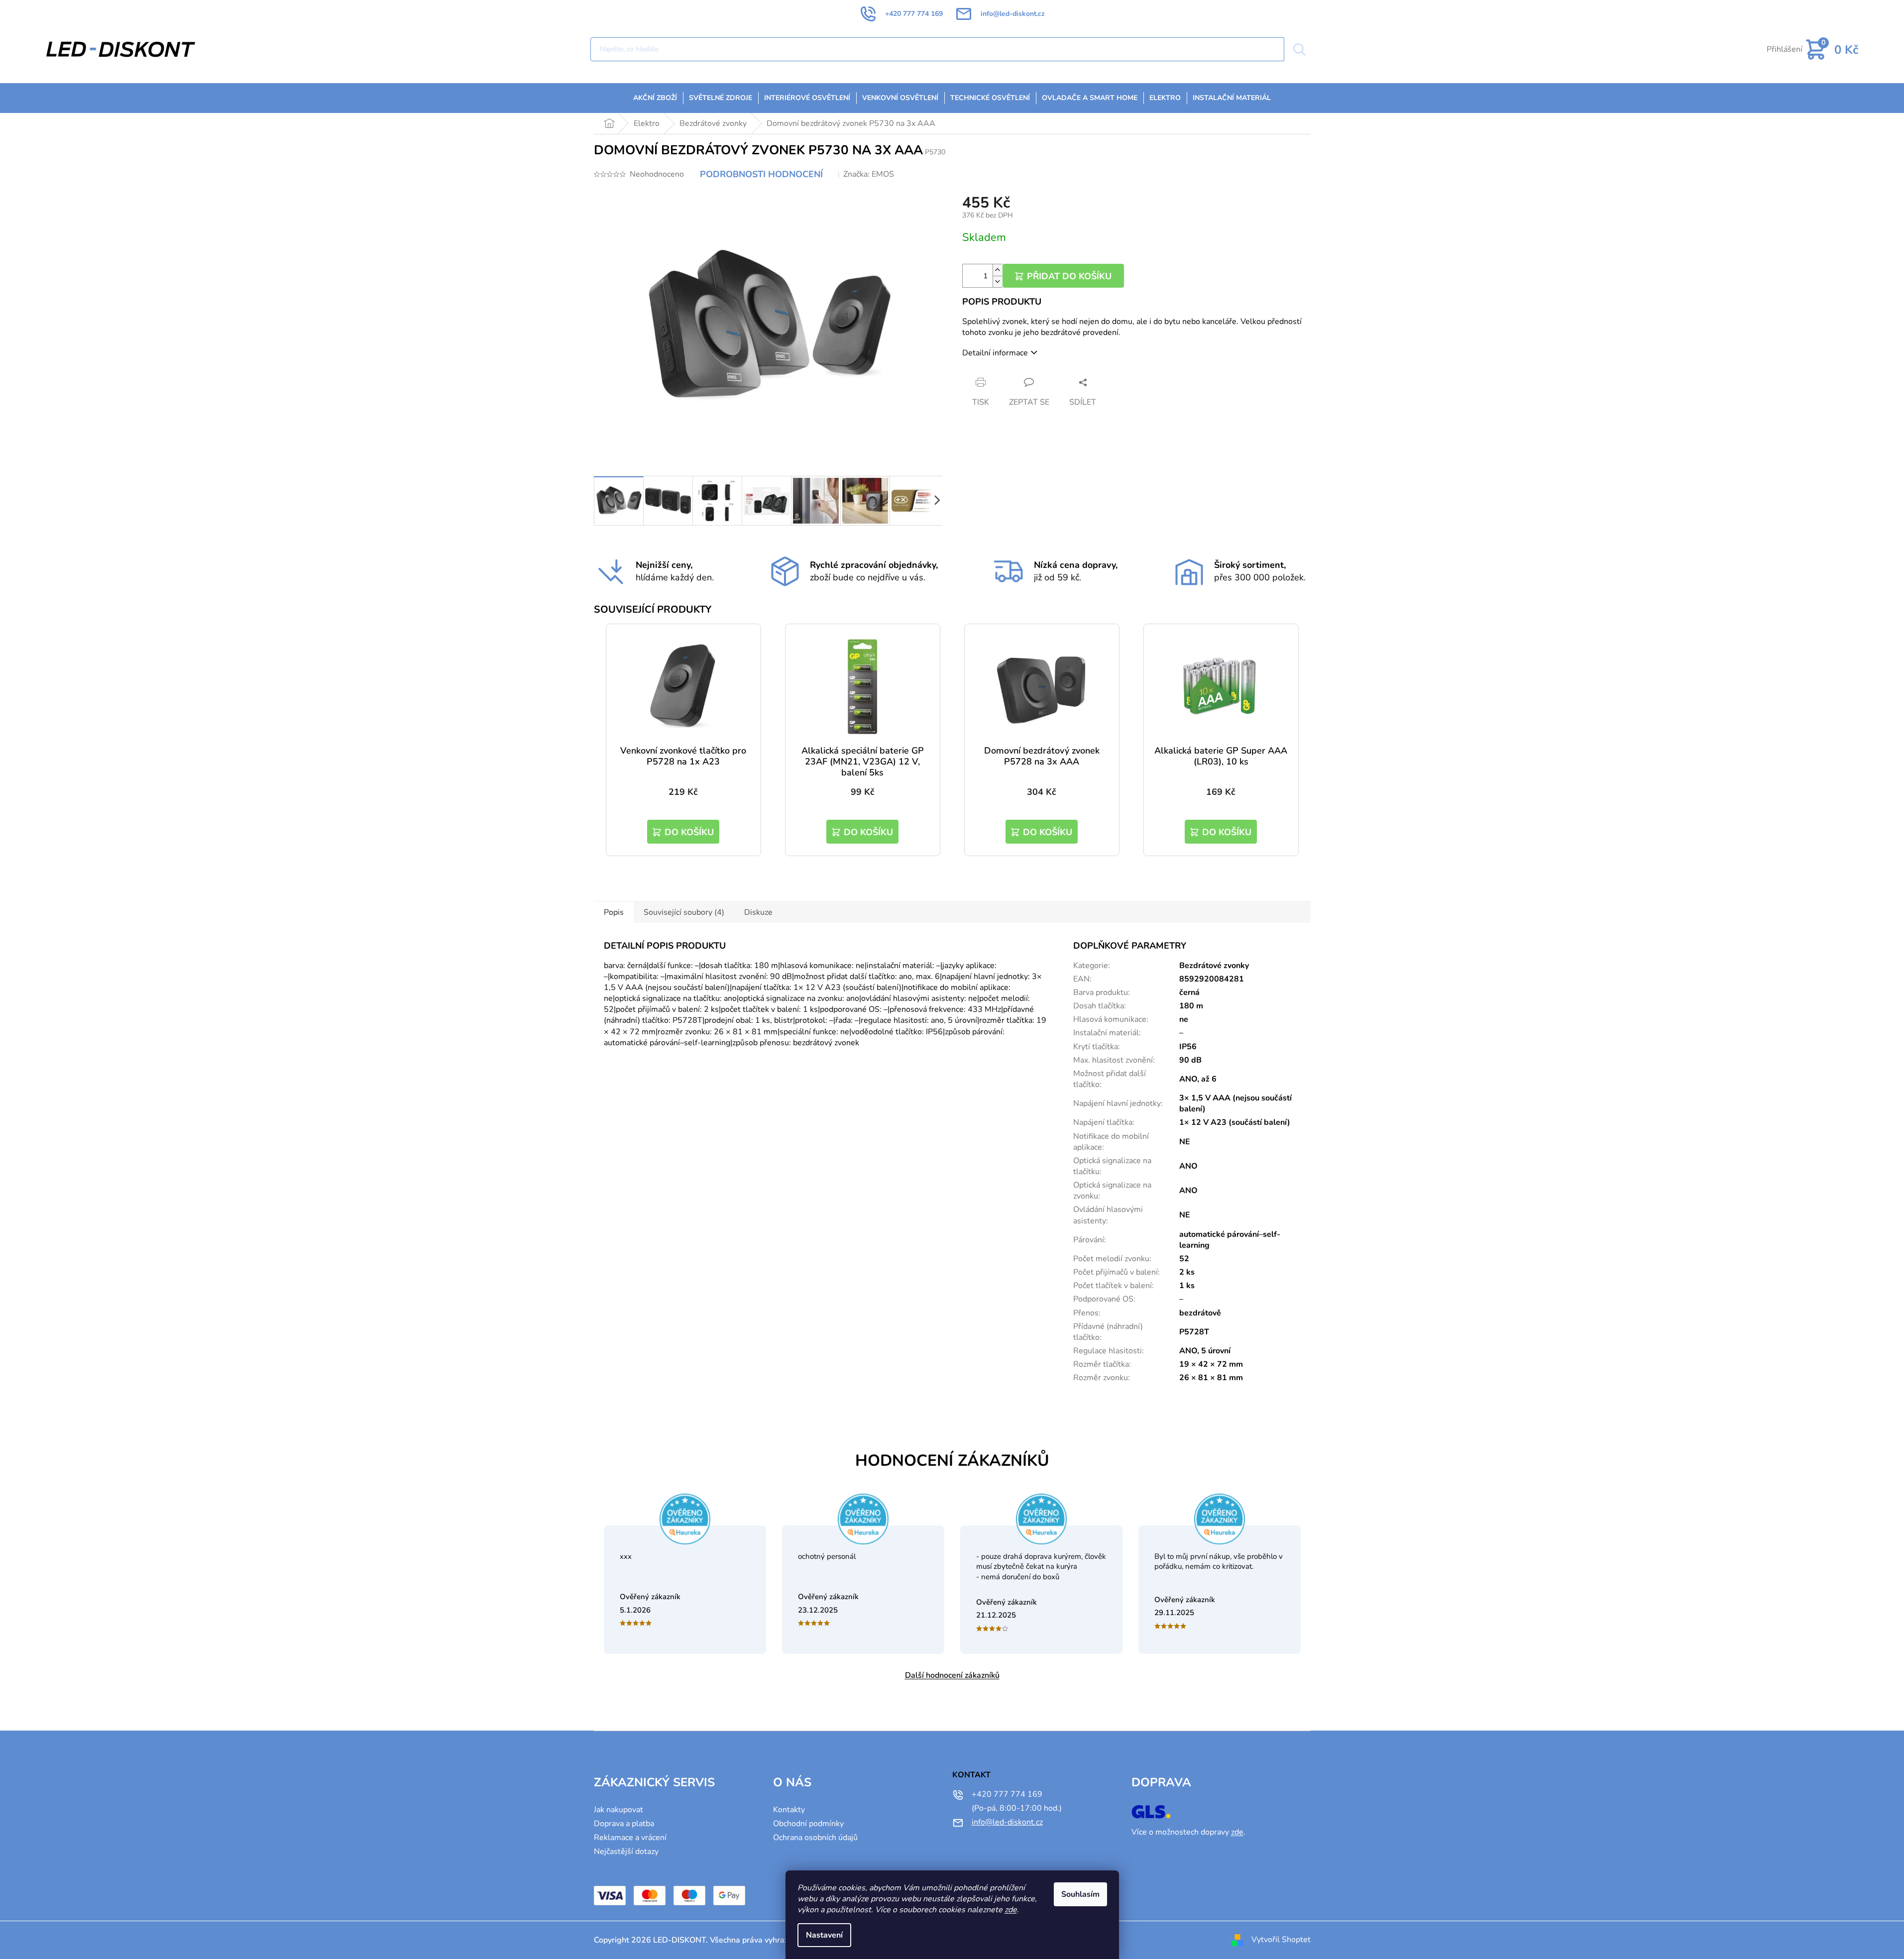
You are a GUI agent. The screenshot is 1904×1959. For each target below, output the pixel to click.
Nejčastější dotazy (626, 1851)
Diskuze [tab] (758, 912)
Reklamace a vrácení (630, 1838)
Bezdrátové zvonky (1214, 966)
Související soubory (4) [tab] (684, 912)
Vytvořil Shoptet (1281, 1940)
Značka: (869, 174)
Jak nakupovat (618, 1810)
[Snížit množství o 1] (998, 281)
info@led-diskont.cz (1007, 1822)
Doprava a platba (624, 1824)
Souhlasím (1080, 1894)
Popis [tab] (614, 912)
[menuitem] (655, 98)
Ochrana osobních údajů (815, 1838)
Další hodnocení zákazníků (952, 1675)
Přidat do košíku (1069, 276)
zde (1011, 1910)
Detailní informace (995, 353)
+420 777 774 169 (1007, 1794)
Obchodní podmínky (808, 1824)
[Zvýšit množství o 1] (998, 270)
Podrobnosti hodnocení (761, 174)
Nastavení (824, 1935)
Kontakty (789, 1810)
